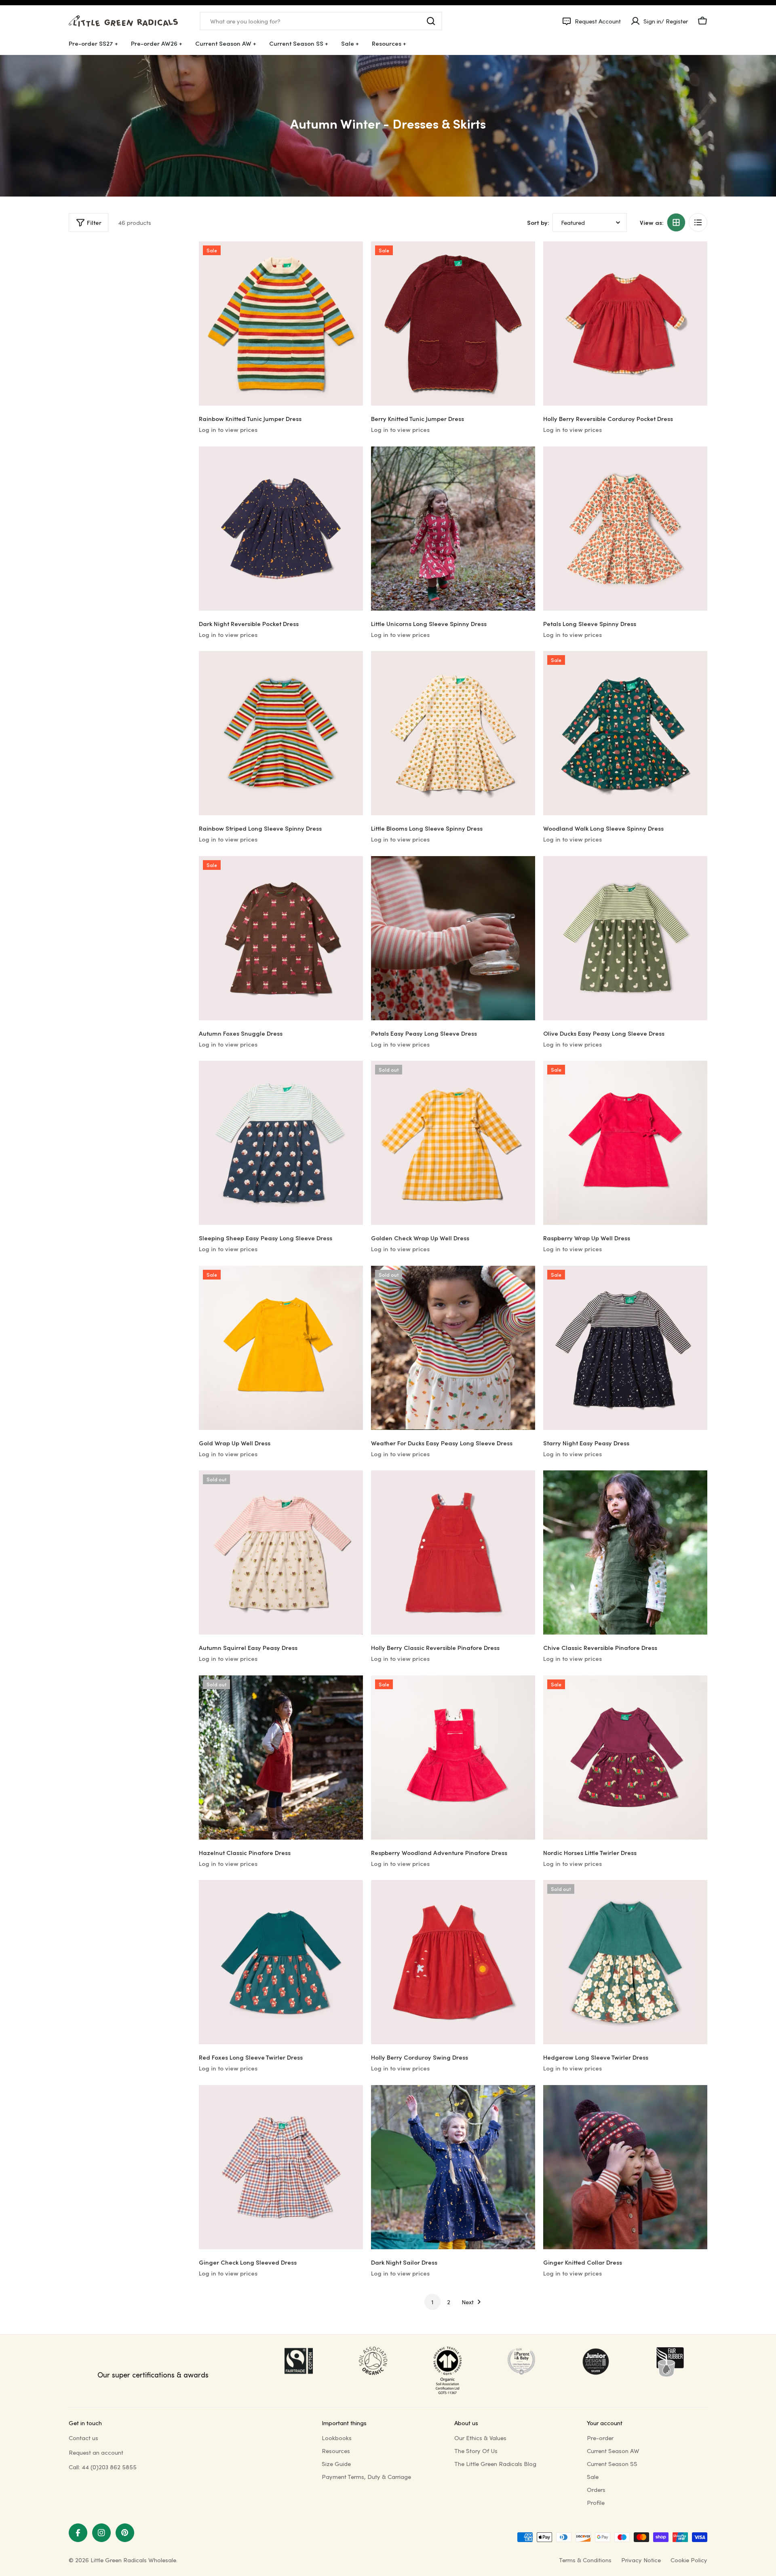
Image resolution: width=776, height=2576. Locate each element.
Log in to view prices (228, 429)
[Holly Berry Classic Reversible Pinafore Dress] (453, 1552)
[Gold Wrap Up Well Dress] (281, 1348)
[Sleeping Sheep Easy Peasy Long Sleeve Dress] (281, 1143)
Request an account (96, 2452)
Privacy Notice (641, 2560)
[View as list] (698, 222)
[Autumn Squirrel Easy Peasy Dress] (281, 1552)
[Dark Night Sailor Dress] (453, 2167)
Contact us (83, 2438)
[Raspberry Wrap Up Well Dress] (625, 1143)
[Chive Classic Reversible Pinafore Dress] (625, 1552)
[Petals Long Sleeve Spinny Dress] (625, 529)
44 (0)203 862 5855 (109, 2467)
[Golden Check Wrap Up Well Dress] (453, 1143)
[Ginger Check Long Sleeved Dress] (281, 2167)
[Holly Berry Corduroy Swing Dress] (453, 1962)
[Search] (431, 21)
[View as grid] (676, 222)
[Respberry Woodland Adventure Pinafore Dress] (453, 1758)
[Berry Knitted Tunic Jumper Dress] (453, 324)
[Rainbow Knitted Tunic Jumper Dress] (281, 324)
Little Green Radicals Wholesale (133, 2560)
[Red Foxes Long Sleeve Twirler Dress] (281, 1962)
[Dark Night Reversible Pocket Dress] (281, 529)
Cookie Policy (689, 2560)
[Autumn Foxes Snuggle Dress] (281, 938)
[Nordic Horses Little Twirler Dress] (625, 1758)
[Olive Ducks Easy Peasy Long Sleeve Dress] (625, 938)
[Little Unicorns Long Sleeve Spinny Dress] (453, 529)
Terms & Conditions (585, 2560)
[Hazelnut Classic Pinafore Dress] (281, 1758)
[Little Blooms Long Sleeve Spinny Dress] (453, 733)
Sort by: (538, 222)
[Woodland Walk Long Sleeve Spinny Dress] (625, 733)
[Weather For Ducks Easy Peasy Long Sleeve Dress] (453, 1348)
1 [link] (432, 2302)
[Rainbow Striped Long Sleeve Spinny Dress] (281, 733)
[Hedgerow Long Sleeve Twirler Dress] (625, 1962)
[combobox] (321, 21)
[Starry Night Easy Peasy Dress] (625, 1348)
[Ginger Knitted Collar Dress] (625, 2167)
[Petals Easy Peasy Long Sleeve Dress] (453, 938)
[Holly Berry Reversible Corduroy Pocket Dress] (625, 324)
